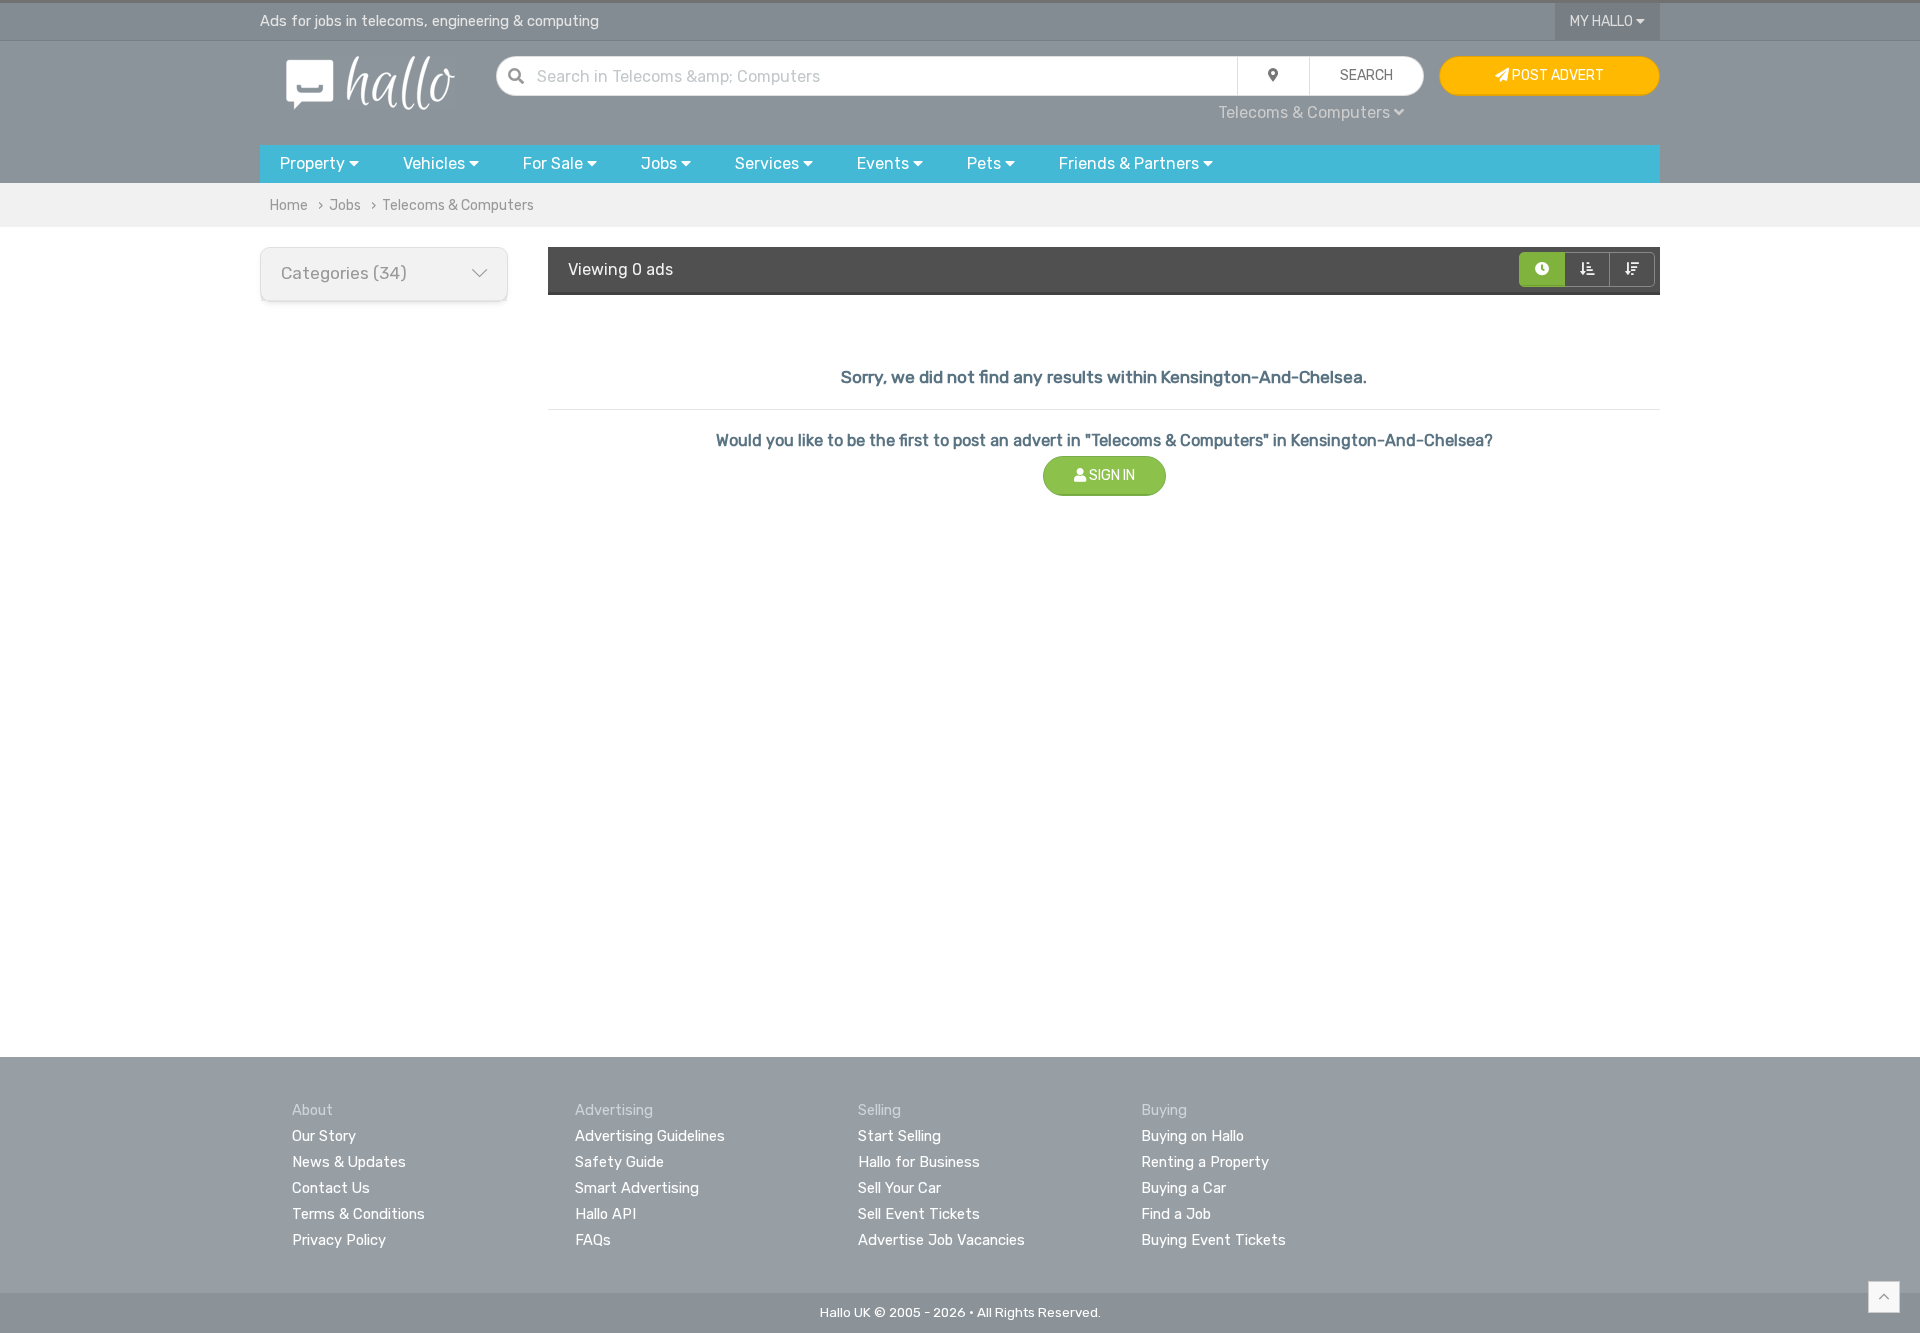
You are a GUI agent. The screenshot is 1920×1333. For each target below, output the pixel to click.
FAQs (593, 1240)
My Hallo (1603, 21)
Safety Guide (619, 1162)
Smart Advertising (637, 1188)
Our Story (324, 1136)
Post (1556, 75)
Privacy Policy (339, 1240)
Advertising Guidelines (650, 1136)
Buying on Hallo (1192, 1136)
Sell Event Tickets (919, 1214)
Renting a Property (1205, 1162)
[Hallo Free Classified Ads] (370, 81)
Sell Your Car (899, 1188)
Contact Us (331, 1188)
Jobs (345, 205)
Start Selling (899, 1136)
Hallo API (605, 1214)
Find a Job (1176, 1214)
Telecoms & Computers (458, 205)
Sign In (1110, 475)
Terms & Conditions (358, 1214)
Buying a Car (1183, 1188)
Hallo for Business (919, 1162)
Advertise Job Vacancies (941, 1240)
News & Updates (349, 1162)
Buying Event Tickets (1213, 1240)
